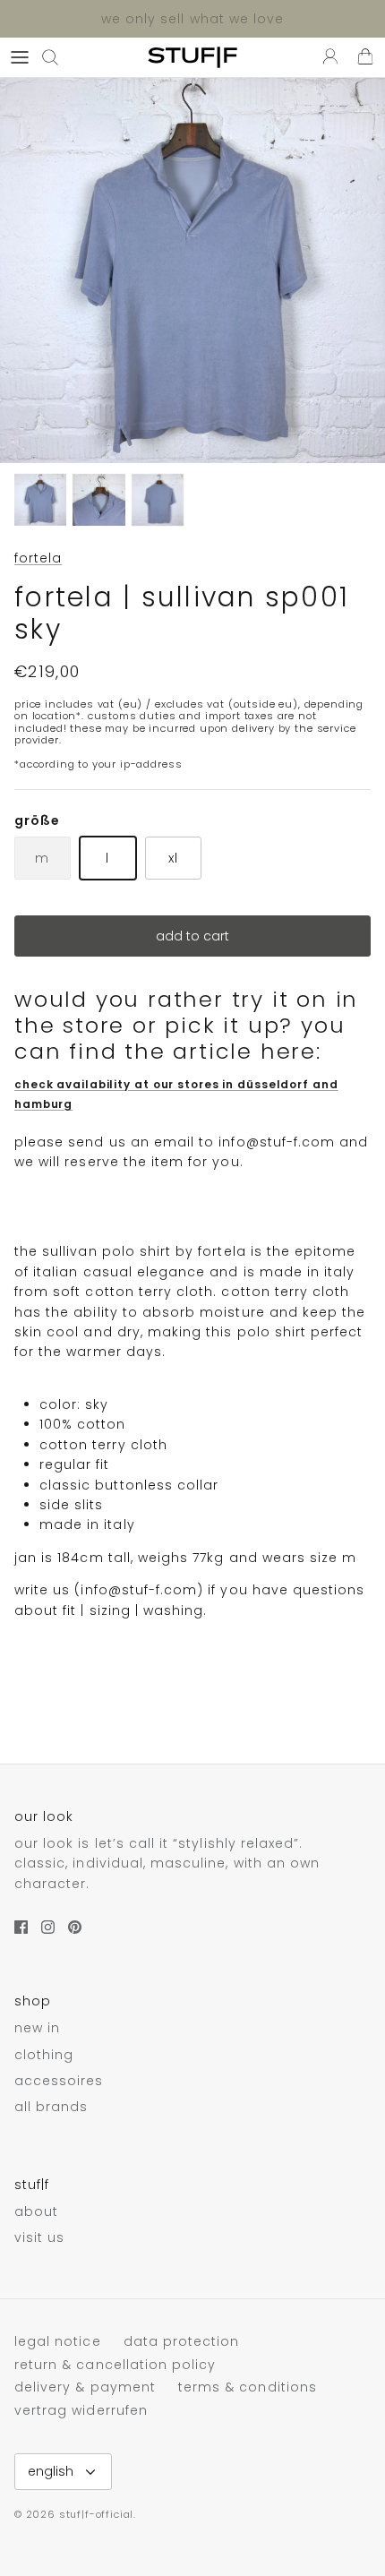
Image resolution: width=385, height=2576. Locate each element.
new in (37, 2028)
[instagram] (48, 1927)
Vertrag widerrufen (81, 2410)
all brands (51, 2107)
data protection (182, 2341)
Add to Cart (192, 936)
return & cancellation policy (115, 2365)
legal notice (58, 2341)
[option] (192, 270)
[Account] (326, 57)
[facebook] (21, 1927)
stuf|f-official (96, 2514)
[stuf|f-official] (192, 57)
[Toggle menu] (20, 57)
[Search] (59, 57)
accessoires (59, 2081)
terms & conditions (248, 2387)
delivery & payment (85, 2387)
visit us (39, 2237)
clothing (44, 2055)
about (36, 2211)
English (51, 2471)
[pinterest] (75, 1927)
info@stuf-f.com (277, 1142)
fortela (38, 558)
